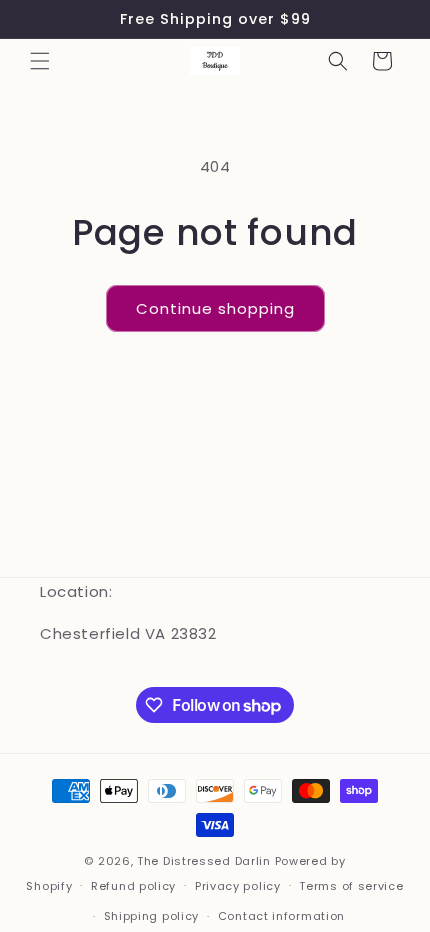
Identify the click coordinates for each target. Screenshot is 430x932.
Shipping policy (152, 916)
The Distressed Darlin (204, 861)
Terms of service (351, 886)
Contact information (281, 916)
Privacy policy (238, 886)
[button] (40, 61)
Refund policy (133, 886)
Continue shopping (215, 308)
